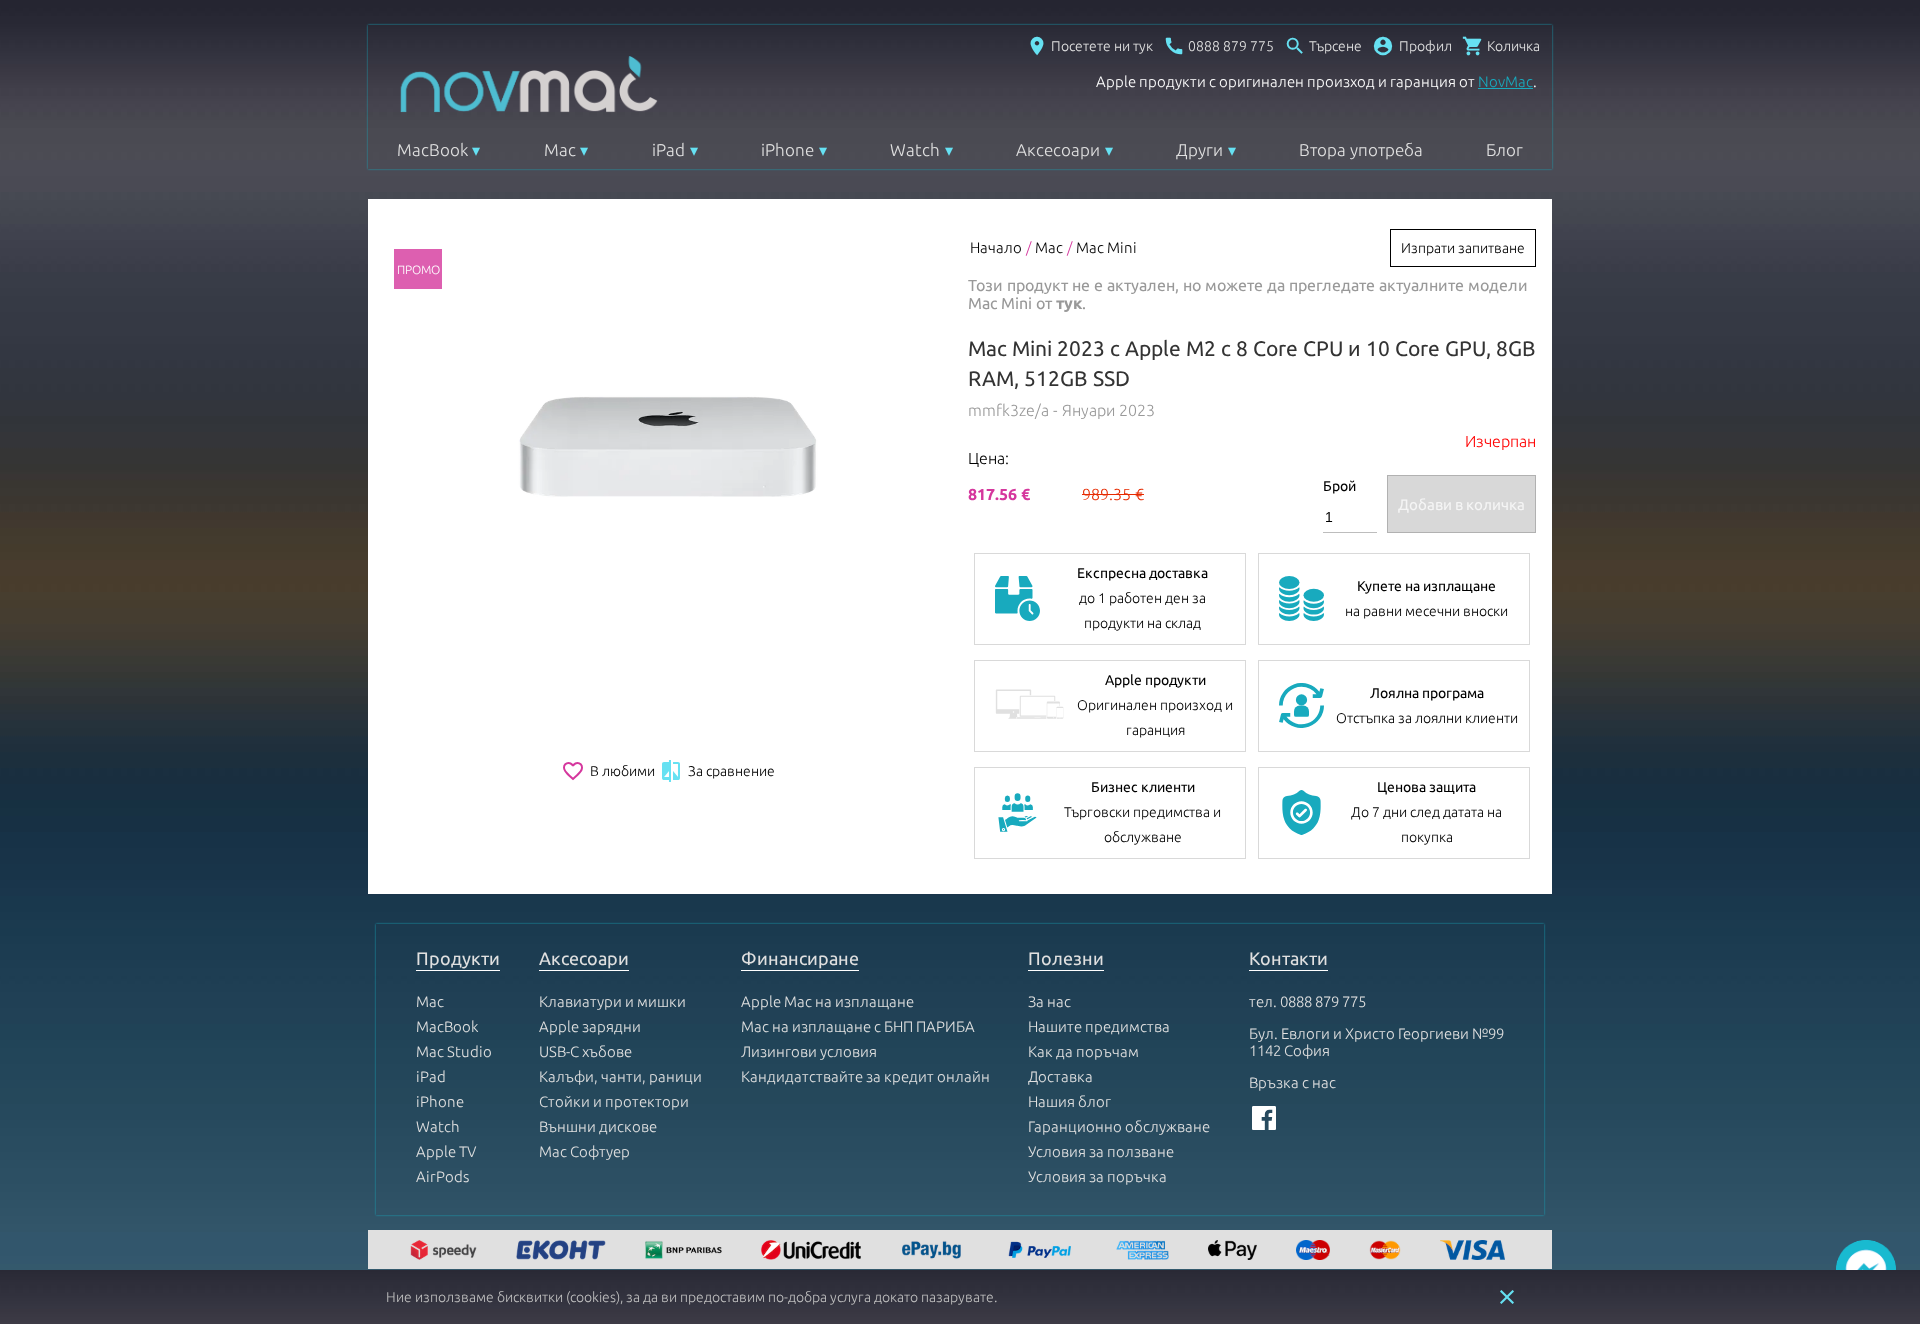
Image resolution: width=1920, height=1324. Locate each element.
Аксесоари (1058, 149)
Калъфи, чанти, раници (620, 1076)
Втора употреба (1361, 149)
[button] (1412, 46)
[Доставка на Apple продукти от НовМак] (446, 1251)
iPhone (787, 149)
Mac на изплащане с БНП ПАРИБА (858, 1026)
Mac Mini (1106, 247)
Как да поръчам (1083, 1051)
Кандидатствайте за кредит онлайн (865, 1076)
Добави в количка (1461, 504)
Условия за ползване (1101, 1151)
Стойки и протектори (614, 1101)
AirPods (442, 1176)
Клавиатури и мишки (612, 1001)
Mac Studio (454, 1051)
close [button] (1507, 1297)
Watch (915, 149)
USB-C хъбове (585, 1051)
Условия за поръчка (1097, 1176)
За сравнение (717, 771)
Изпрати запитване (1463, 248)
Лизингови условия (809, 1051)
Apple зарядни (590, 1026)
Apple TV (446, 1151)
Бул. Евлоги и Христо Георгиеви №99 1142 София (1376, 1042)
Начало (996, 247)
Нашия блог (1069, 1101)
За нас (1049, 1001)
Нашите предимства (1099, 1026)
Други (1199, 149)
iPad (668, 149)
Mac (560, 149)
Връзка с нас (1292, 1082)
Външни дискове (598, 1126)
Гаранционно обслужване (1119, 1126)
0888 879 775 (1323, 1001)
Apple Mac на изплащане (827, 1001)
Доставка (1060, 1076)
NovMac (1505, 81)
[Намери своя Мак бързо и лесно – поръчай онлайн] (934, 1251)
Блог (1504, 149)
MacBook (432, 149)
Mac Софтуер (584, 1151)
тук (1069, 303)
